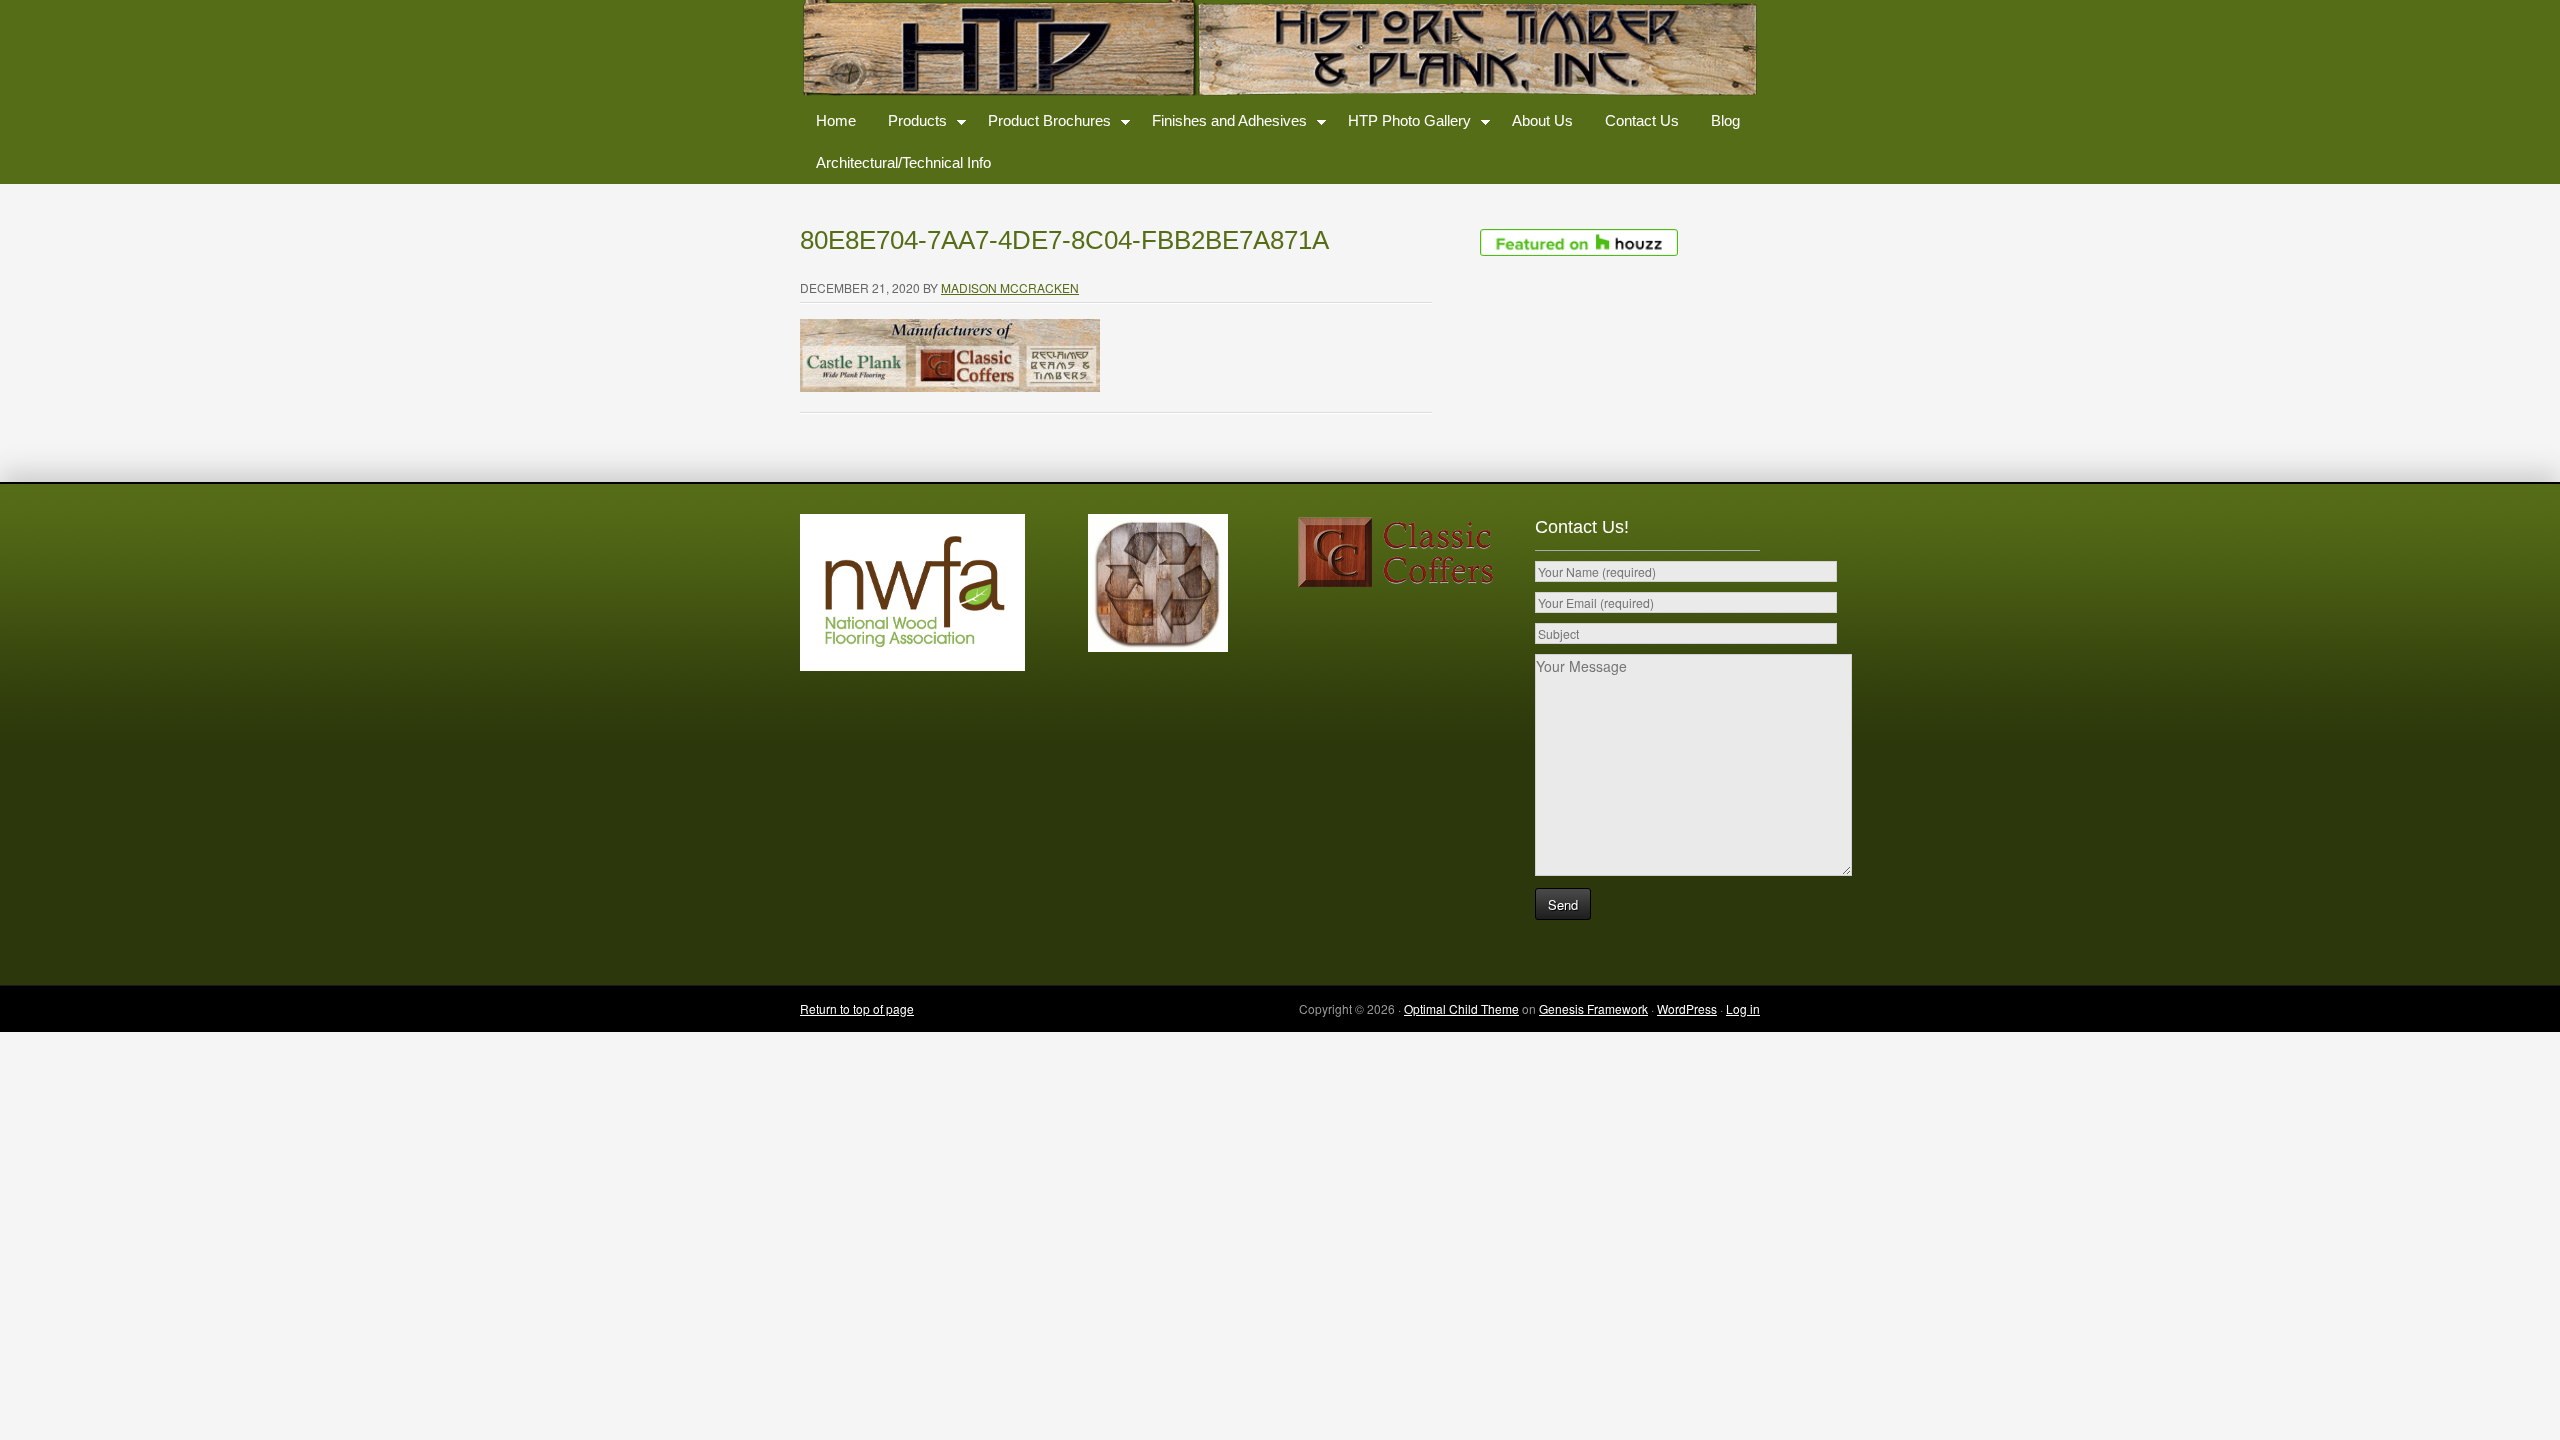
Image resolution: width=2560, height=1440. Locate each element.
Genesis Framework (1593, 1008)
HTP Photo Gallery (1401, 124)
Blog (1725, 120)
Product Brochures (1041, 124)
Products (909, 124)
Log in (1743, 1008)
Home (836, 120)
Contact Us (1642, 120)
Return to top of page (857, 1008)
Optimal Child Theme (1461, 1008)
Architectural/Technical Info (903, 162)
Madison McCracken (1010, 287)
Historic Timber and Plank (1280, 50)
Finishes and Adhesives (1221, 124)
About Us (1542, 120)
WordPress (1687, 1008)
